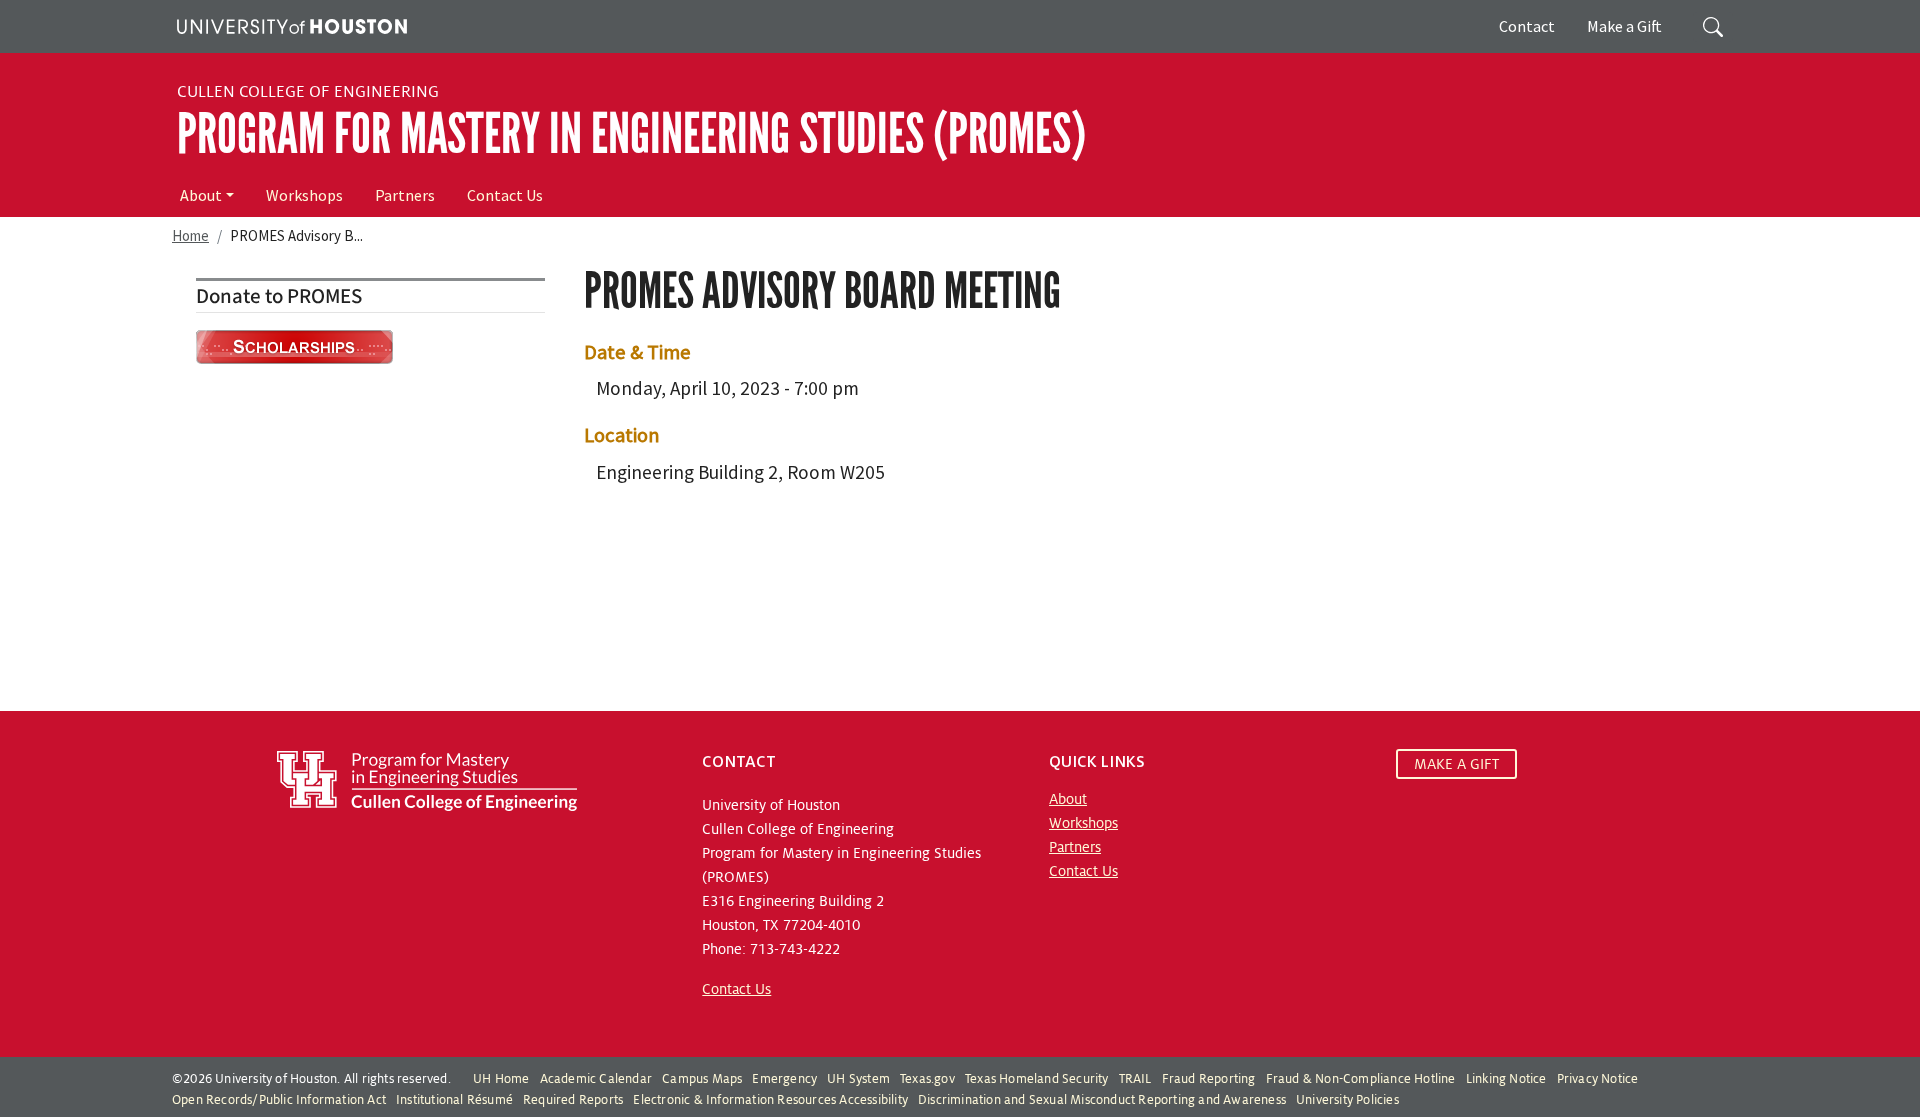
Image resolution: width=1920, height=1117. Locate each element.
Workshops (304, 195)
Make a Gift (1624, 26)
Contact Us (505, 195)
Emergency (784, 1079)
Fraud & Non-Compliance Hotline (1361, 1079)
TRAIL (1135, 1079)
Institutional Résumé (454, 1100)
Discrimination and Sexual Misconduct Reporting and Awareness (1102, 1100)
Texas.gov (927, 1079)
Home (190, 235)
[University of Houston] (289, 24)
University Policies (1347, 1100)
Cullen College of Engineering (308, 92)
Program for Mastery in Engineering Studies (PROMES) (631, 134)
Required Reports (573, 1100)
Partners (405, 195)
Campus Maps (702, 1079)
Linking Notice (1506, 1079)
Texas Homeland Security (1037, 1079)
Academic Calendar (596, 1079)
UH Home (501, 1079)
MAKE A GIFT (1456, 764)
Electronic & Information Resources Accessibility (770, 1100)
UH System (858, 1079)
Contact (1527, 26)
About (201, 195)
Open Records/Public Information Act (279, 1100)
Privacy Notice (1598, 1079)
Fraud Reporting (1209, 1079)
